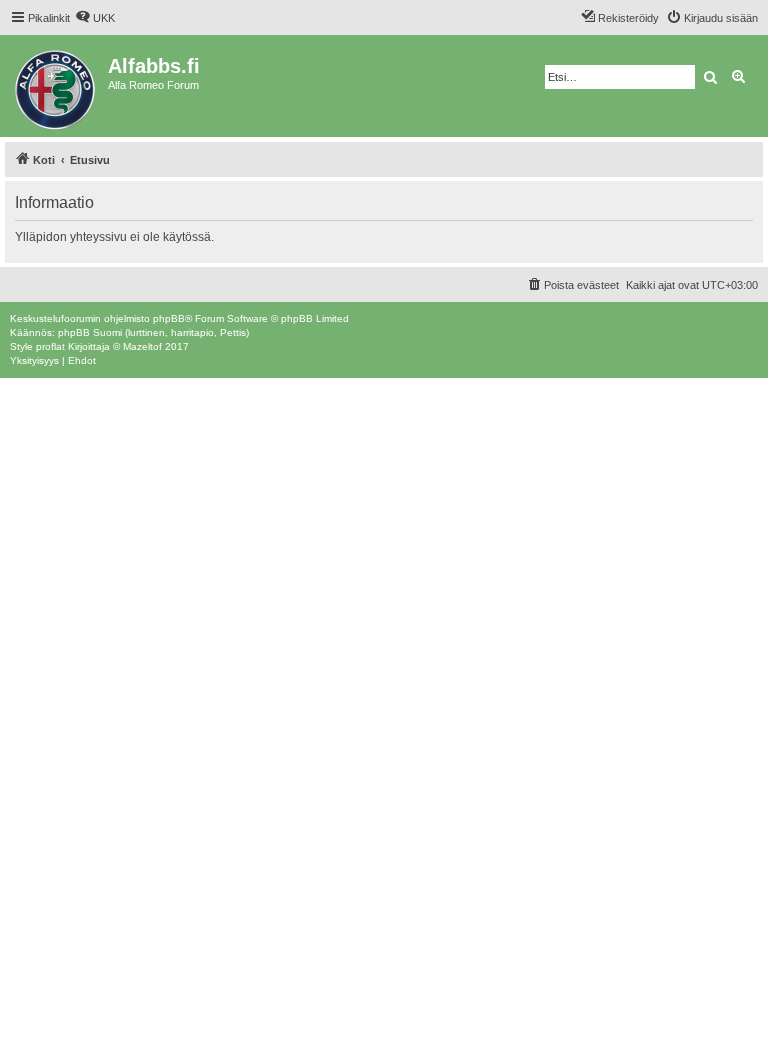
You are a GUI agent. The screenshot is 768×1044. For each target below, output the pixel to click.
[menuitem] (95, 18)
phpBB (169, 318)
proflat (50, 346)
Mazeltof (142, 346)
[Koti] (56, 86)
